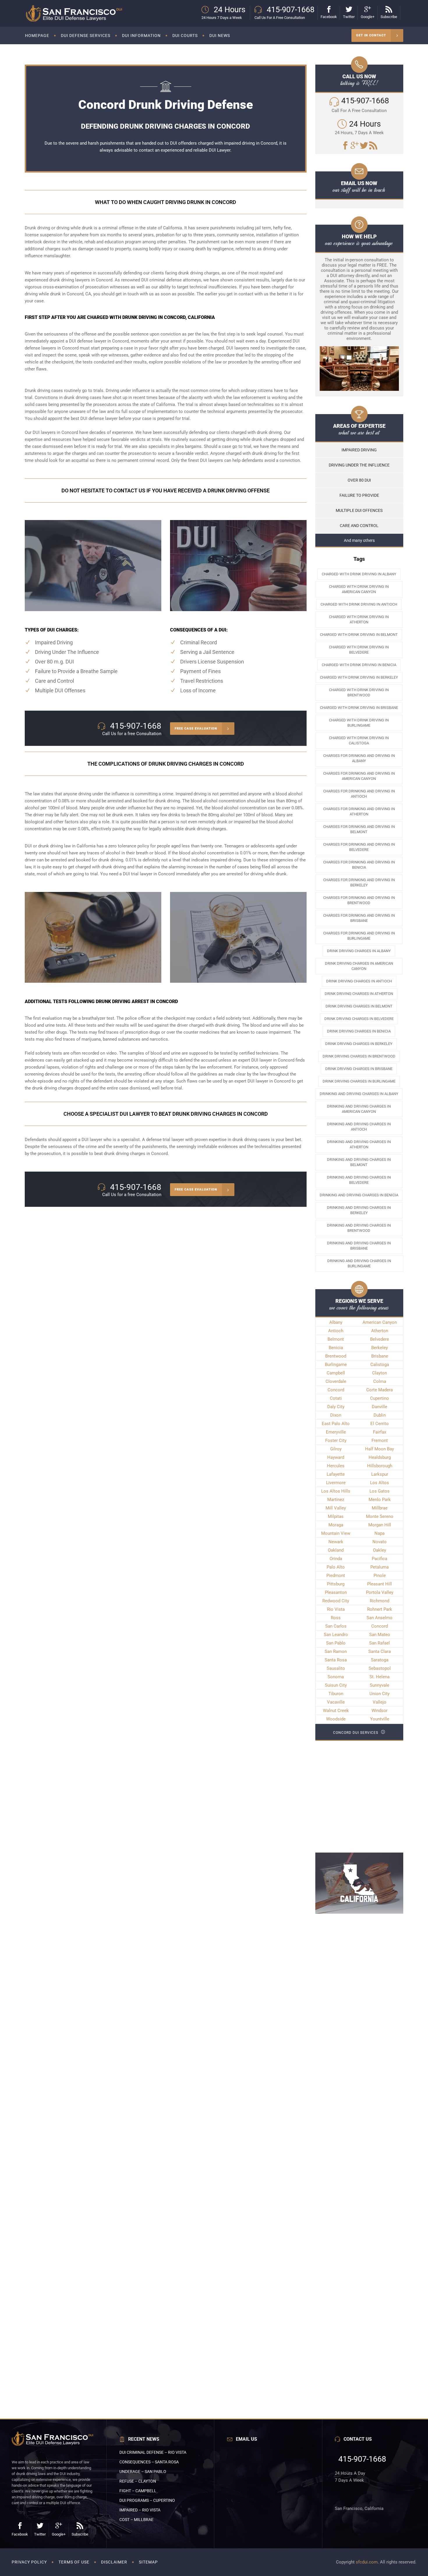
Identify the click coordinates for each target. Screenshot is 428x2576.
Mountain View (336, 1533)
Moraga (336, 1525)
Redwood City (336, 1601)
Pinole (380, 1576)
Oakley (380, 1550)
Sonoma (336, 1677)
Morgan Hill (380, 1525)
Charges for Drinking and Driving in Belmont (359, 829)
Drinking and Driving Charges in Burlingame (359, 1263)
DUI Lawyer (220, 150)
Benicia (336, 1348)
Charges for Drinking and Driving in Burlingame (359, 936)
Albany (336, 1322)
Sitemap (148, 2562)
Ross (336, 1618)
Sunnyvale (380, 1685)
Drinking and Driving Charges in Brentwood (359, 1228)
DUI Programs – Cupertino (147, 2500)
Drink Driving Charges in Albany (359, 951)
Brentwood (336, 1356)
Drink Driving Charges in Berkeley (359, 1044)
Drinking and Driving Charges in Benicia (359, 1195)
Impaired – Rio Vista (140, 2510)
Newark (336, 1542)
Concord (159, 1154)
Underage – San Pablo (143, 2472)
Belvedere (380, 1339)
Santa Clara (380, 1651)
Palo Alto (336, 1567)
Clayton (380, 1373)
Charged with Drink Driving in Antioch (359, 604)
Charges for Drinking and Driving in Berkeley (359, 882)
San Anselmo (380, 1618)
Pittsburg (336, 1584)
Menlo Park (380, 1500)
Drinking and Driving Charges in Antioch (359, 1127)
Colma (380, 1381)
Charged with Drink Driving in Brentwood (359, 692)
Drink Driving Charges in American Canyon (359, 966)
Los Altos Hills (336, 1491)
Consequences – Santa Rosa (149, 2462)
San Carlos (336, 1626)
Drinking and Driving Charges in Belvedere (359, 1180)
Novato (380, 1542)
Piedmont (336, 1576)
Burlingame (336, 1365)
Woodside (336, 1719)
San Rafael (380, 1643)
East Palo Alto (336, 1424)
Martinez (336, 1500)
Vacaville (336, 1702)
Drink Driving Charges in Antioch (359, 981)
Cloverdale (336, 1381)
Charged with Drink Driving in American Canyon (359, 589)
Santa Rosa (336, 1660)
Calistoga (380, 1365)
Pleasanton (336, 1592)
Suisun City (336, 1685)
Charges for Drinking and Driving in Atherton (359, 811)
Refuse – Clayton (138, 2481)
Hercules (336, 1466)
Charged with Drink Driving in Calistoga (359, 740)
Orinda (336, 1559)
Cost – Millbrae (136, 2520)
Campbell (336, 1373)
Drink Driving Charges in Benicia (359, 1031)
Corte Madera (380, 1390)
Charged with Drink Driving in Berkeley (359, 677)
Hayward (336, 1457)
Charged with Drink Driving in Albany (359, 574)
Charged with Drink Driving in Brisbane (359, 708)
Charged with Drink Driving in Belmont (359, 635)
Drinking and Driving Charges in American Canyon (359, 1109)
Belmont (336, 1339)
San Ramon (336, 1651)
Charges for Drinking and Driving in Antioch (359, 794)
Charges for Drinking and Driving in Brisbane (359, 918)
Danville (380, 1407)
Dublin (380, 1415)
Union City (380, 1694)
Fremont (380, 1440)
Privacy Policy (29, 2562)
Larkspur (380, 1474)
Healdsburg (380, 1457)
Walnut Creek (336, 1711)
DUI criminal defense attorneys (171, 280)
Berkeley (380, 1348)
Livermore (336, 1483)
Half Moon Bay (380, 1449)
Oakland (336, 1550)
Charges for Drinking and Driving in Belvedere (359, 847)
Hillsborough (380, 1466)
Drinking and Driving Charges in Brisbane (359, 1246)
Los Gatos (380, 1491)
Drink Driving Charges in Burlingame (359, 1081)
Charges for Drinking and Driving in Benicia (359, 865)
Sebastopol (380, 1668)
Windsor (380, 1711)
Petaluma (380, 1567)
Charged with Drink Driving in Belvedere (359, 650)
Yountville (380, 1719)
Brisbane (380, 1356)
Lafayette (336, 1474)
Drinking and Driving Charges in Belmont (359, 1162)
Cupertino (380, 1398)
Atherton (380, 1331)
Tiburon (336, 1694)
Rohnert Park (380, 1609)
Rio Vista (336, 1609)
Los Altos (380, 1483)
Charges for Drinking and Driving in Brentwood (359, 900)
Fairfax (380, 1432)
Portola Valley (380, 1592)
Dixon (336, 1415)
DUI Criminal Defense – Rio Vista (153, 2452)
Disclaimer (114, 2562)
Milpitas (336, 1516)
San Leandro (336, 1635)
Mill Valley (336, 1508)
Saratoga (380, 1660)
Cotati (336, 1398)
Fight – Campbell (138, 2491)
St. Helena (380, 1677)
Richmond (380, 1601)
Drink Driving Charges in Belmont (359, 1006)
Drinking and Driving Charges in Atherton (359, 1144)
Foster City (336, 1440)
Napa (380, 1533)
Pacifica (380, 1559)
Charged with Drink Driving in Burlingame (359, 723)
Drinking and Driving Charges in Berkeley (359, 1210)
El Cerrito (380, 1424)
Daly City (336, 1407)
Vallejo (380, 1702)
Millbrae (380, 1508)
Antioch (336, 1331)
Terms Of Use (74, 2562)
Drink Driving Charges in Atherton (359, 994)
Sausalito (336, 1668)
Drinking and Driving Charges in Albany (359, 1094)
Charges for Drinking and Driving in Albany (359, 758)
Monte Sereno (380, 1516)
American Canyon (380, 1322)
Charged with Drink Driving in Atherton (359, 619)
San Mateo (380, 1635)
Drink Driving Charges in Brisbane (359, 1069)
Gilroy (336, 1449)
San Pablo (336, 1643)
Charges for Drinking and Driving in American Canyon (359, 776)
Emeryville (336, 1432)
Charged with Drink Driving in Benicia (359, 665)
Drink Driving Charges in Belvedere (359, 1019)
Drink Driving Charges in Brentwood (359, 1056)
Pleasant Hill (380, 1584)
